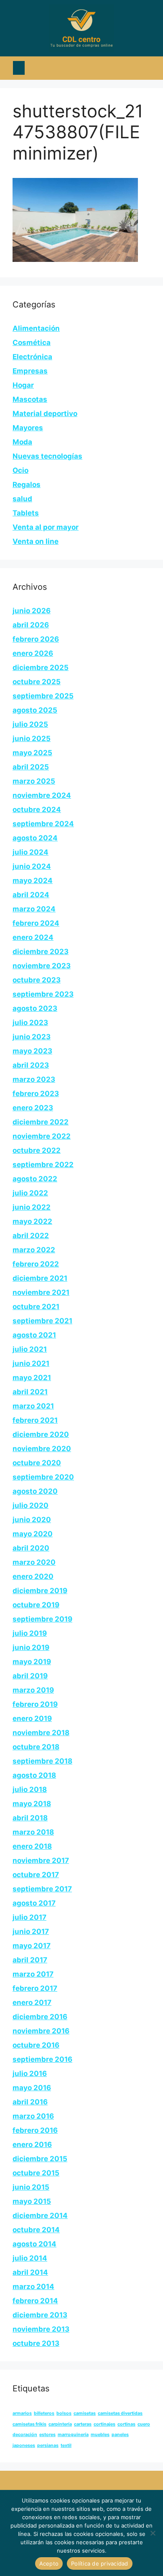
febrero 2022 (36, 1264)
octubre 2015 (36, 2173)
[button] (19, 68)
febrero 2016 (35, 2130)
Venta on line (36, 541)
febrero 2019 (35, 1704)
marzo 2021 (33, 1406)
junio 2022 (32, 1207)
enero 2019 (32, 1718)
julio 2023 (30, 1023)
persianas (48, 2445)
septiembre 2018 (42, 1761)
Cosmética (32, 343)
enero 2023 (33, 1108)
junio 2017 (31, 1931)
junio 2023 (32, 1037)
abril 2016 (30, 2102)
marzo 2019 (33, 1690)
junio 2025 (32, 739)
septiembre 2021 (42, 1321)
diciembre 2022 (41, 1122)
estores (47, 2435)
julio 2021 (30, 1349)
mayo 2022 (32, 1221)
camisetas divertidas (120, 2413)
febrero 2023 (36, 1094)
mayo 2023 (32, 1051)
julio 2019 (30, 1633)
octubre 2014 (36, 2230)
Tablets (26, 513)
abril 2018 (30, 1818)
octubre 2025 (37, 682)
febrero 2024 (36, 923)
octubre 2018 (36, 1747)
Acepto (49, 2563)
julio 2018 (30, 1789)
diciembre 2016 (40, 2017)
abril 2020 (31, 1548)
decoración (25, 2435)
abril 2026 (31, 625)
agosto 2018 (34, 1775)
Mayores (28, 428)
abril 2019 (30, 1676)
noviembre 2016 (41, 2031)
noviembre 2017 (41, 1860)
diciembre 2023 (41, 952)
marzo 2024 (34, 909)
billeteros (44, 2413)
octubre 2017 (36, 1875)
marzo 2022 (34, 1250)
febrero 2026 (36, 639)
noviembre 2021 (41, 1292)
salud (22, 499)
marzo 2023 (34, 1079)
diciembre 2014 (40, 2216)
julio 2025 (30, 724)
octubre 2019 (36, 1605)
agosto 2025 (35, 710)
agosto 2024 (35, 838)
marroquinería (73, 2435)
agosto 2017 (34, 1903)
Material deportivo (45, 414)
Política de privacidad (100, 2563)
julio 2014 (30, 2258)
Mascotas (30, 399)
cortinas (126, 2424)
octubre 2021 (36, 1307)
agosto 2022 (35, 1179)
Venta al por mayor (46, 527)
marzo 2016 (33, 2116)
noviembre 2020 (42, 1449)
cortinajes (104, 2424)
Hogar (23, 385)
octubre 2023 (37, 980)
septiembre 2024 (43, 824)
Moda (22, 442)
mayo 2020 (33, 1534)
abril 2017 (30, 1960)
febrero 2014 (35, 2301)
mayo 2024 (33, 881)
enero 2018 (32, 1846)
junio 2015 (31, 2187)
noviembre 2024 (42, 795)
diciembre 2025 (41, 667)
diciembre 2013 (40, 2315)
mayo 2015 (32, 2201)
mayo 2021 (32, 1378)
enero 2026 (33, 653)
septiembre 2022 (43, 1165)
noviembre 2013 (41, 2329)
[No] (153, 2533)
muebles (100, 2435)
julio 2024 (31, 852)
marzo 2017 (33, 1974)
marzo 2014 (33, 2287)
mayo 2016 (32, 2088)
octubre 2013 (36, 2343)
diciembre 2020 (41, 1434)
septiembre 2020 (43, 1477)
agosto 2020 (35, 1491)
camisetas (85, 2413)
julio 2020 (31, 1505)
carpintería (60, 2424)
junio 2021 (31, 1363)
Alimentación (36, 328)
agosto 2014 (34, 2244)
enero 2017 (32, 2002)
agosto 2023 (35, 1008)
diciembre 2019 (40, 1591)
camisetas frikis (29, 2424)
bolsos (64, 2413)
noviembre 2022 (42, 1136)
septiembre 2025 (43, 696)
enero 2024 (33, 937)
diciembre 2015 (40, 2159)
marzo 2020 (34, 1562)
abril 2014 (30, 2272)
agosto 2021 (34, 1335)
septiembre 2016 (42, 2059)
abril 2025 (31, 767)
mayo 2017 (32, 1946)
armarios (22, 2413)
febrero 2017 (35, 1988)
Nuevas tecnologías (47, 456)
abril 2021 (30, 1392)
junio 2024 (32, 866)
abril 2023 (31, 1065)
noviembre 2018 (41, 1733)
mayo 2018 (32, 1804)
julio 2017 (29, 1917)
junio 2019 (31, 1647)
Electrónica (32, 357)
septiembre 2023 (43, 994)
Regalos (27, 485)
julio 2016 (30, 2073)
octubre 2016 (36, 2045)
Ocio (20, 470)
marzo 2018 (33, 1832)
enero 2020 (33, 1576)
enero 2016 (32, 2145)
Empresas (30, 371)
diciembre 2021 (40, 1278)
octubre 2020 (37, 1463)
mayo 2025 (32, 753)
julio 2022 (30, 1193)
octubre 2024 (37, 810)
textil (66, 2445)
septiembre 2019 (42, 1619)
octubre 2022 (37, 1150)
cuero (144, 2424)
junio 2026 (32, 611)
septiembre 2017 (42, 1889)
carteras (83, 2424)
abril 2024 (31, 895)
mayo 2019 (32, 1662)
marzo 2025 (34, 781)
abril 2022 (31, 1236)
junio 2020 (32, 1520)
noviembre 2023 (42, 966)
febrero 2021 (35, 1420)
